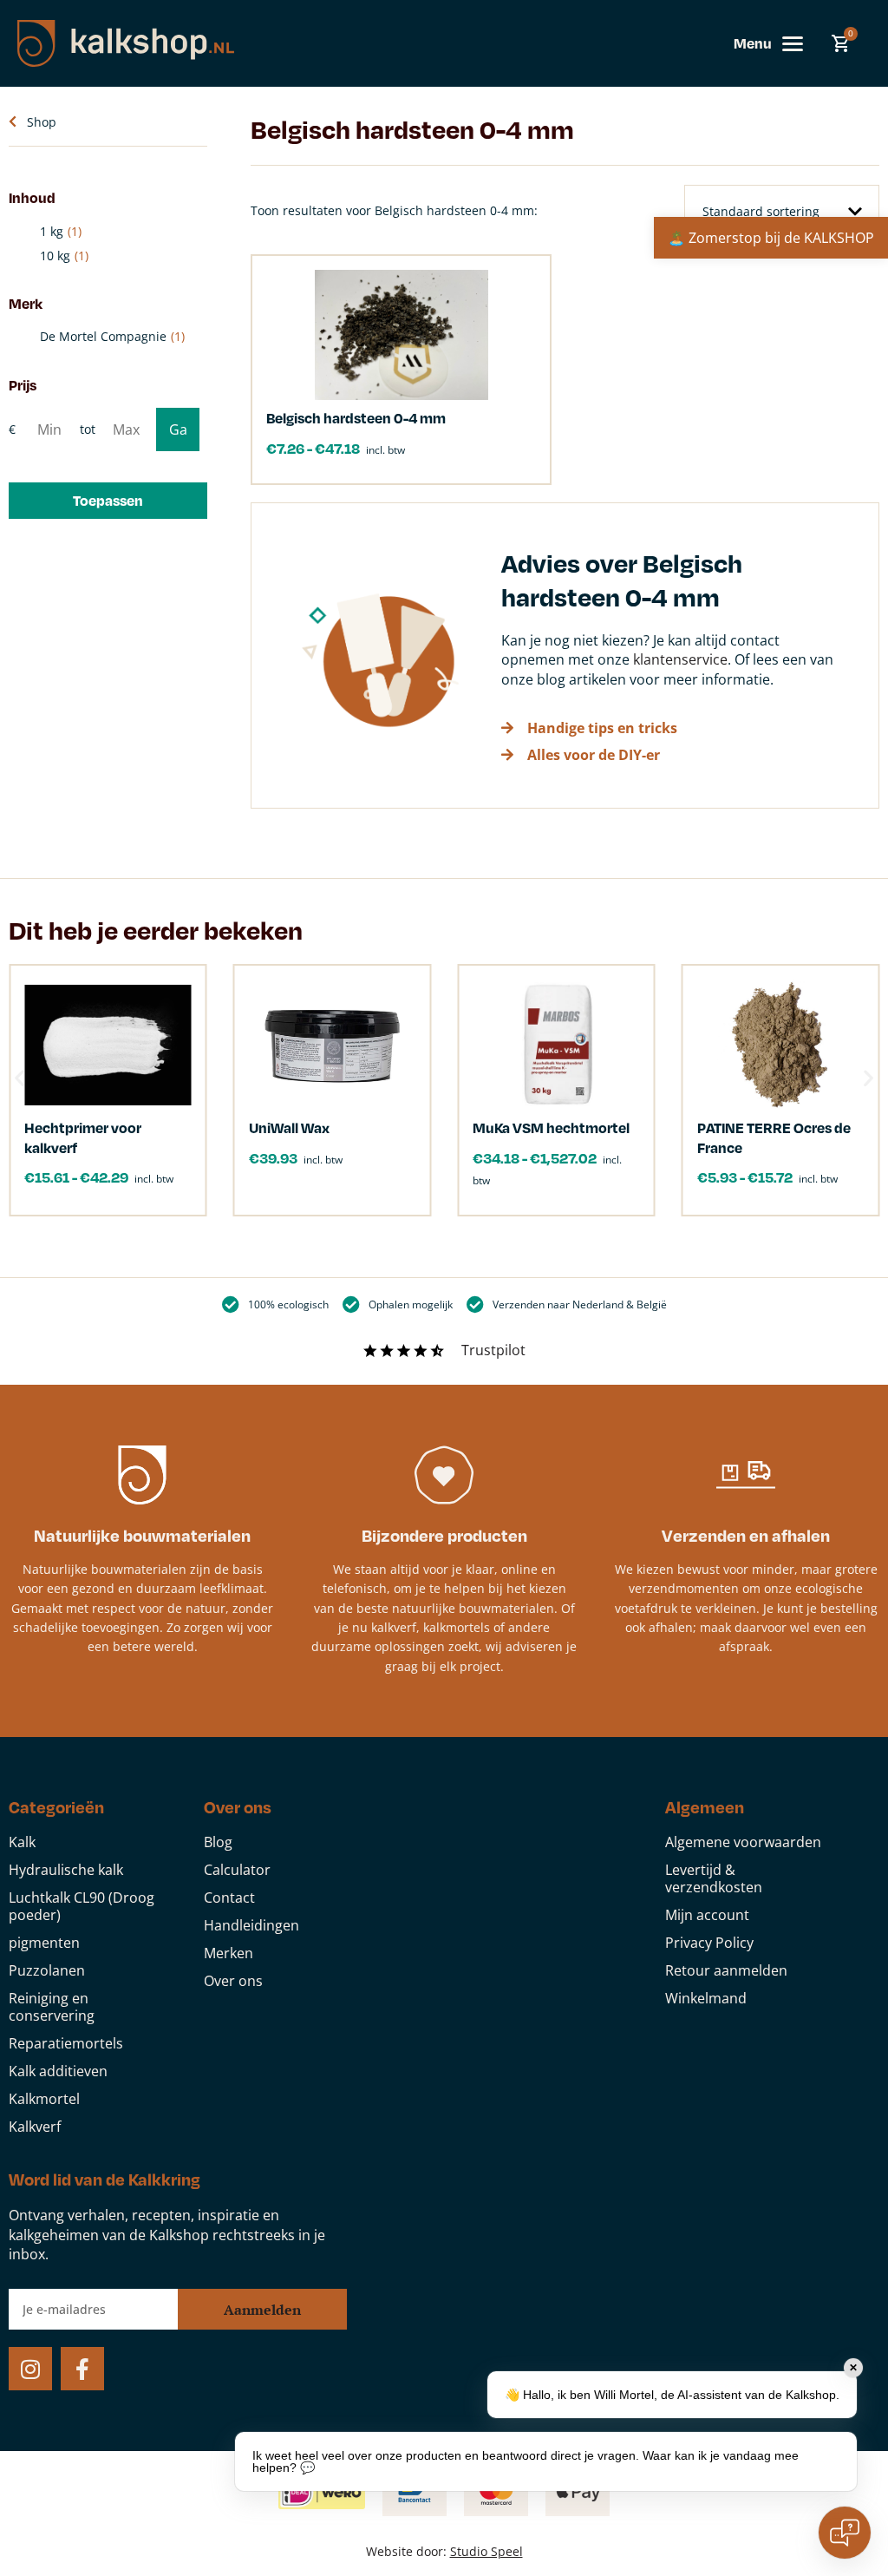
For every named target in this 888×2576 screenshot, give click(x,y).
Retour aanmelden (726, 1970)
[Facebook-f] (82, 2369)
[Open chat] (845, 2533)
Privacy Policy (709, 1943)
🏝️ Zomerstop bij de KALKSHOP (771, 238)
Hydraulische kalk (66, 1870)
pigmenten (44, 1943)
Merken (229, 1953)
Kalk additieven (58, 2071)
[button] (108, 501)
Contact (229, 1898)
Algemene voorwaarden (743, 1842)
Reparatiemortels (66, 2043)
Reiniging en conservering (52, 2007)
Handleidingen (251, 1925)
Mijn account (707, 1915)
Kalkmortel (44, 2099)
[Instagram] (30, 2369)
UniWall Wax (289, 1127)
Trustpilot (493, 1350)
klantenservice (680, 659)
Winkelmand (706, 1998)
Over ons (233, 1981)
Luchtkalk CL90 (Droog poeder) (82, 1906)
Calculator (237, 1870)
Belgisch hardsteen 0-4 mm (356, 418)
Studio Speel (486, 2551)
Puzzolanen (47, 1970)
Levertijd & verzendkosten (714, 1878)
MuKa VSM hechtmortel (551, 1127)
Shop (42, 122)
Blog (218, 1842)
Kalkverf (35, 2127)
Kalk (22, 1842)
